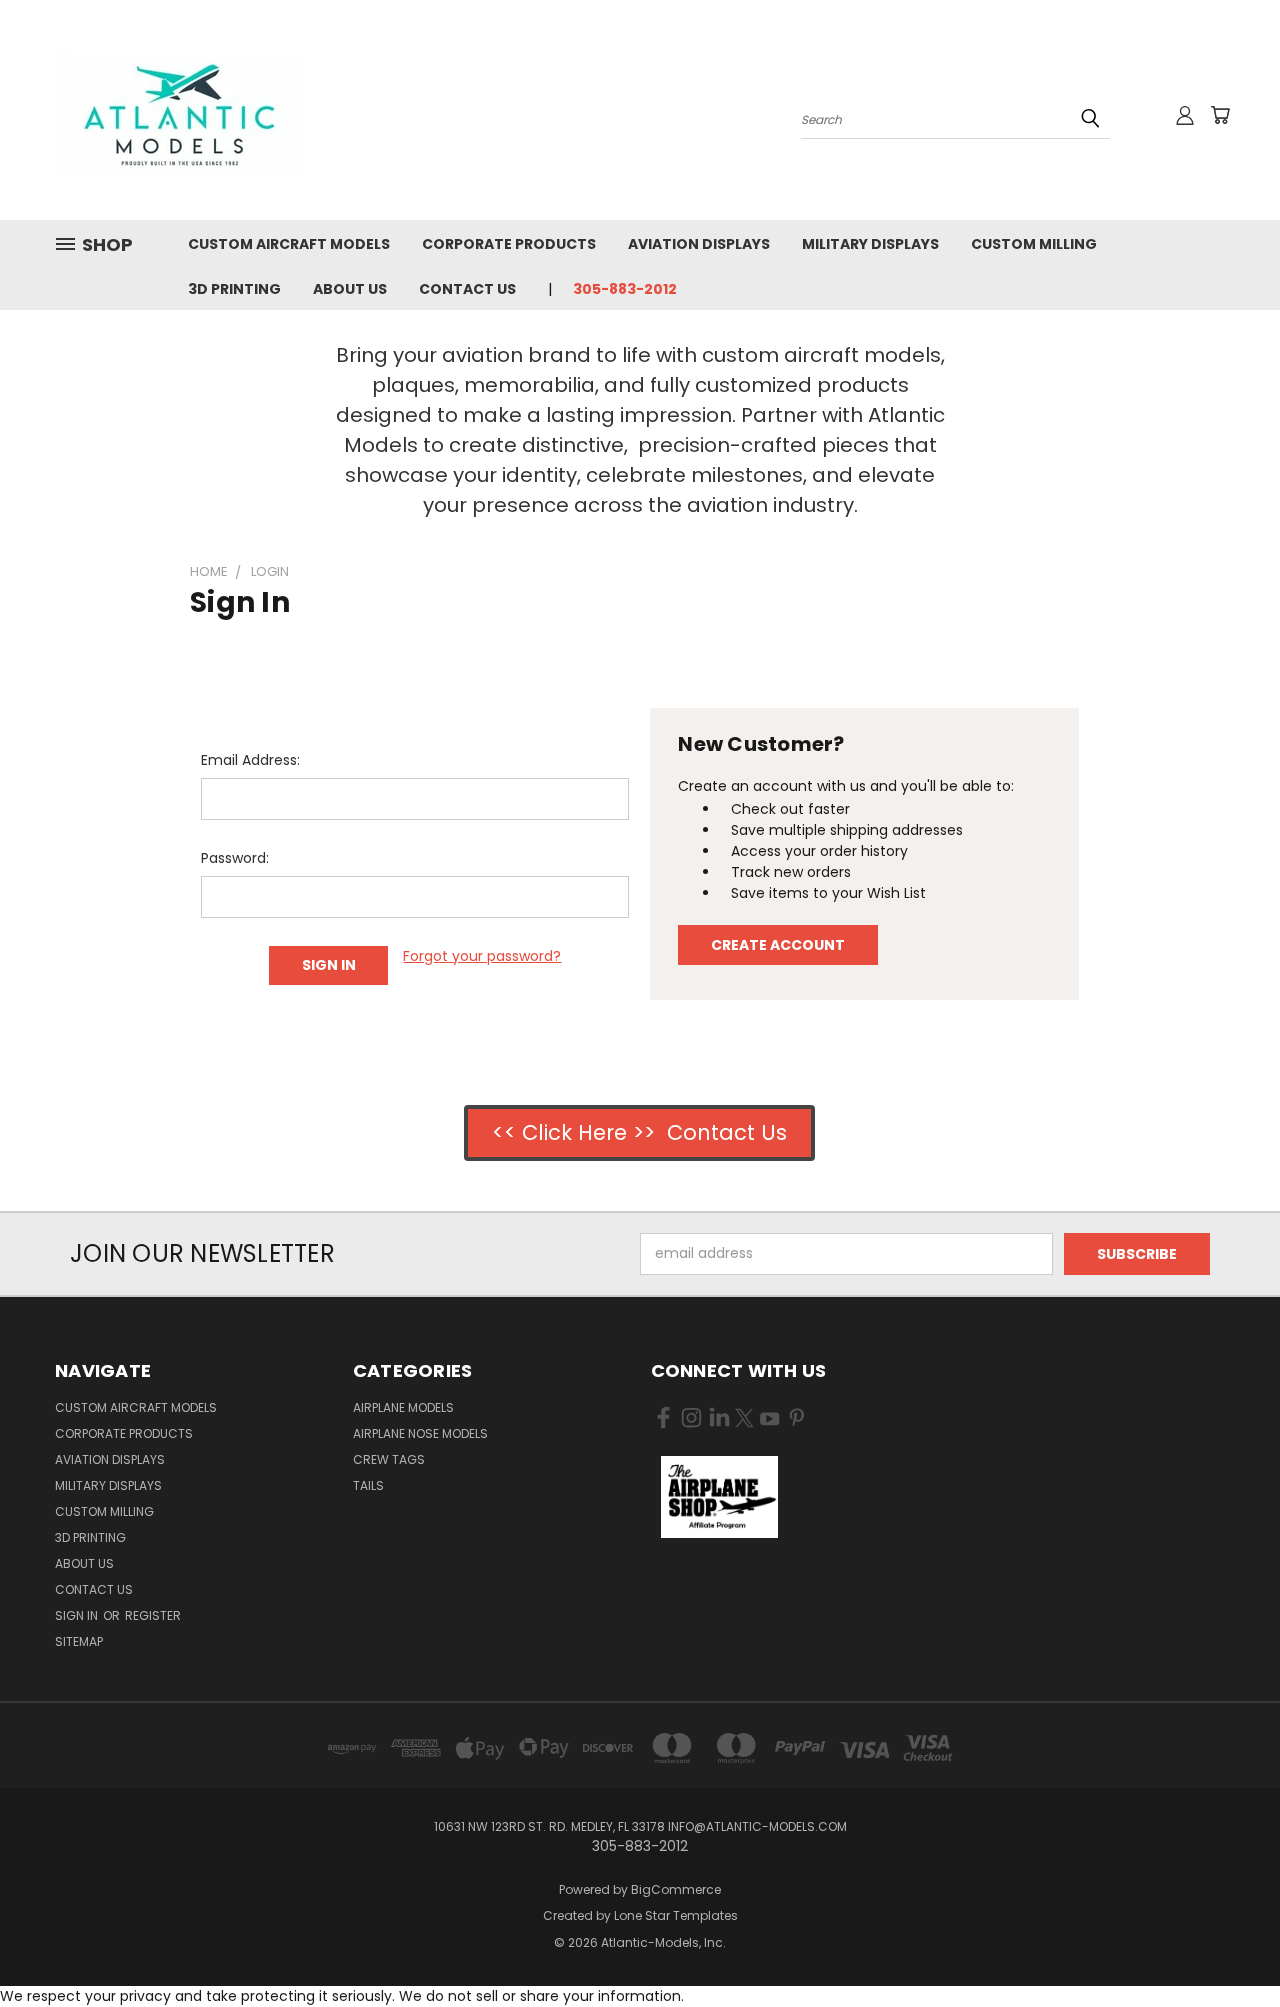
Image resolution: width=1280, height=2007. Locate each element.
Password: (235, 858)
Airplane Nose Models (420, 1433)
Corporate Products (509, 244)
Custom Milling (1034, 244)
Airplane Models (403, 1407)
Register (153, 1615)
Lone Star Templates (676, 1915)
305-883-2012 (625, 289)
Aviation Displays (699, 244)
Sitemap (79, 1641)
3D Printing (234, 289)
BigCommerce (676, 1889)
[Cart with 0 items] (1220, 115)
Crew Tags (389, 1459)
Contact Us (467, 289)
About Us (350, 289)
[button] (719, 1497)
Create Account (778, 945)
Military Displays (870, 244)
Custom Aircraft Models (289, 244)
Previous (1227, 1944)
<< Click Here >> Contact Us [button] (639, 1132)
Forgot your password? (482, 956)
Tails (368, 1485)
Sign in (78, 1615)
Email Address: (250, 760)
